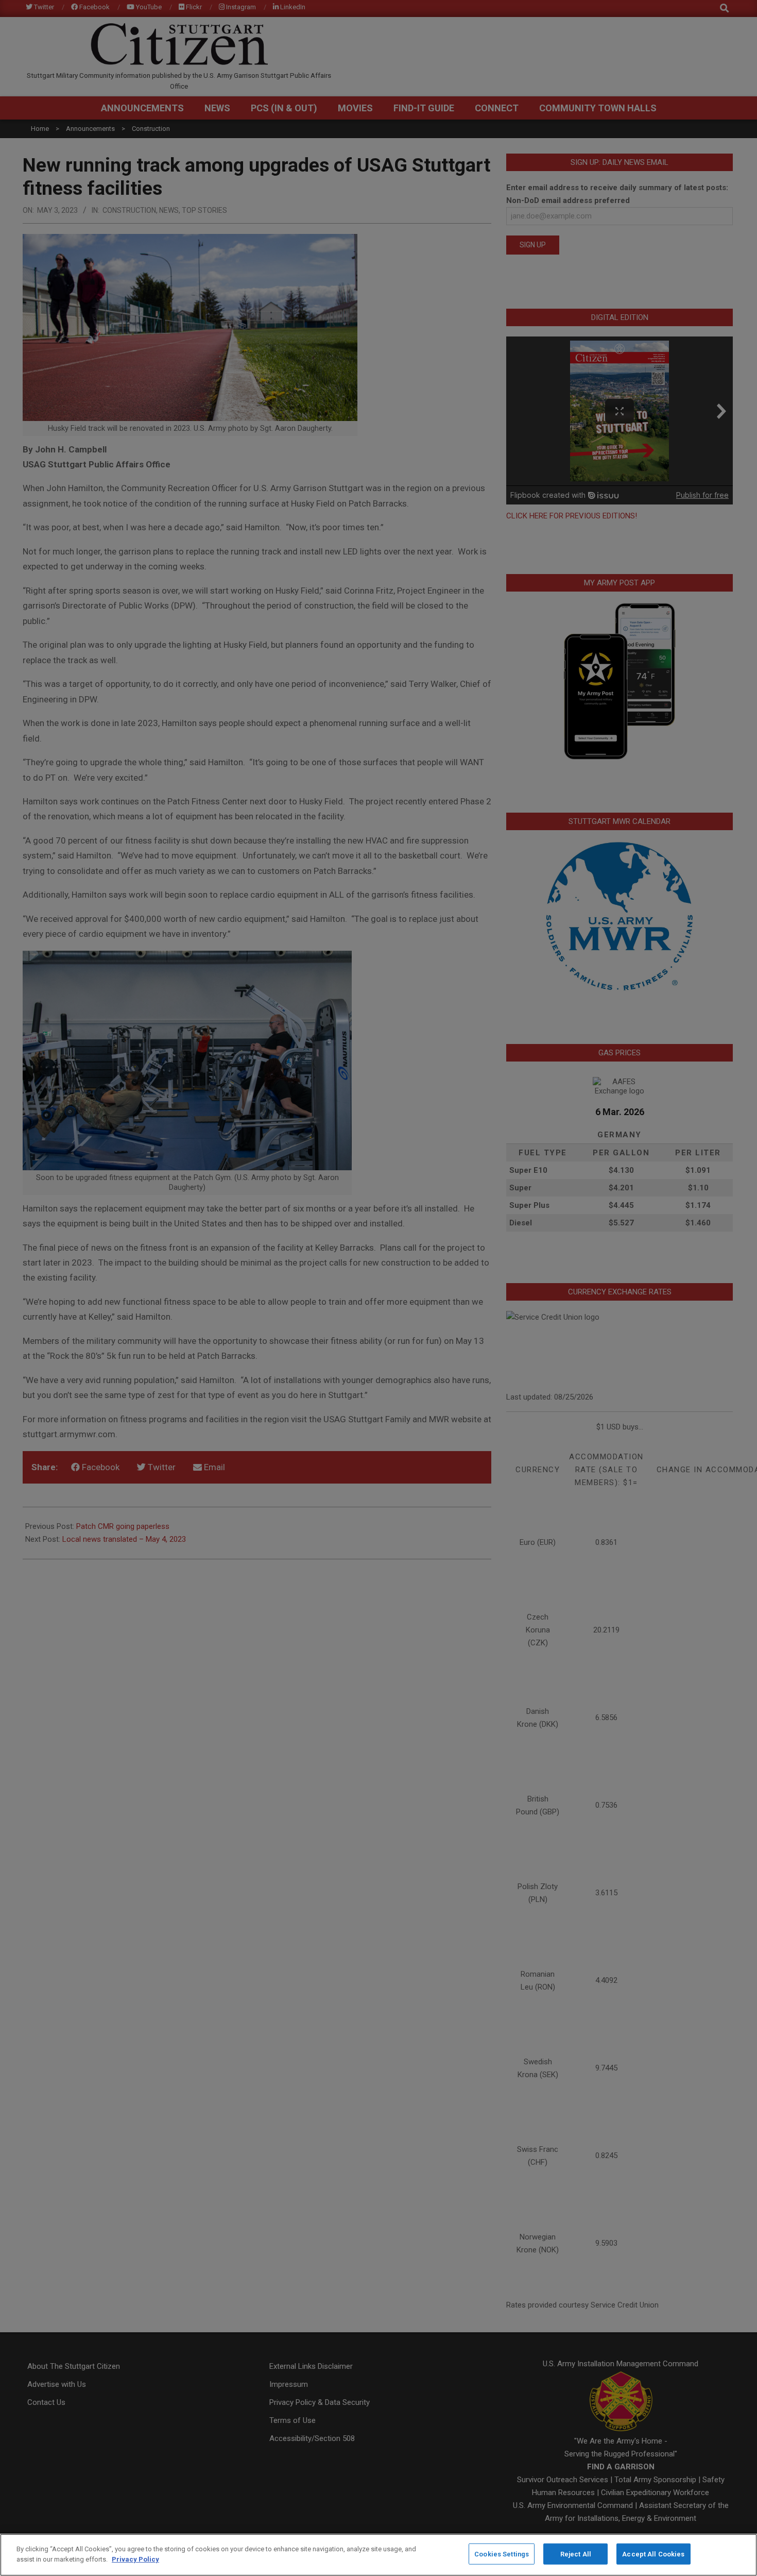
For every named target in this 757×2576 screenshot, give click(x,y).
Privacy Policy (135, 2559)
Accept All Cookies (653, 2554)
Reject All (576, 2554)
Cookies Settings (502, 2554)
